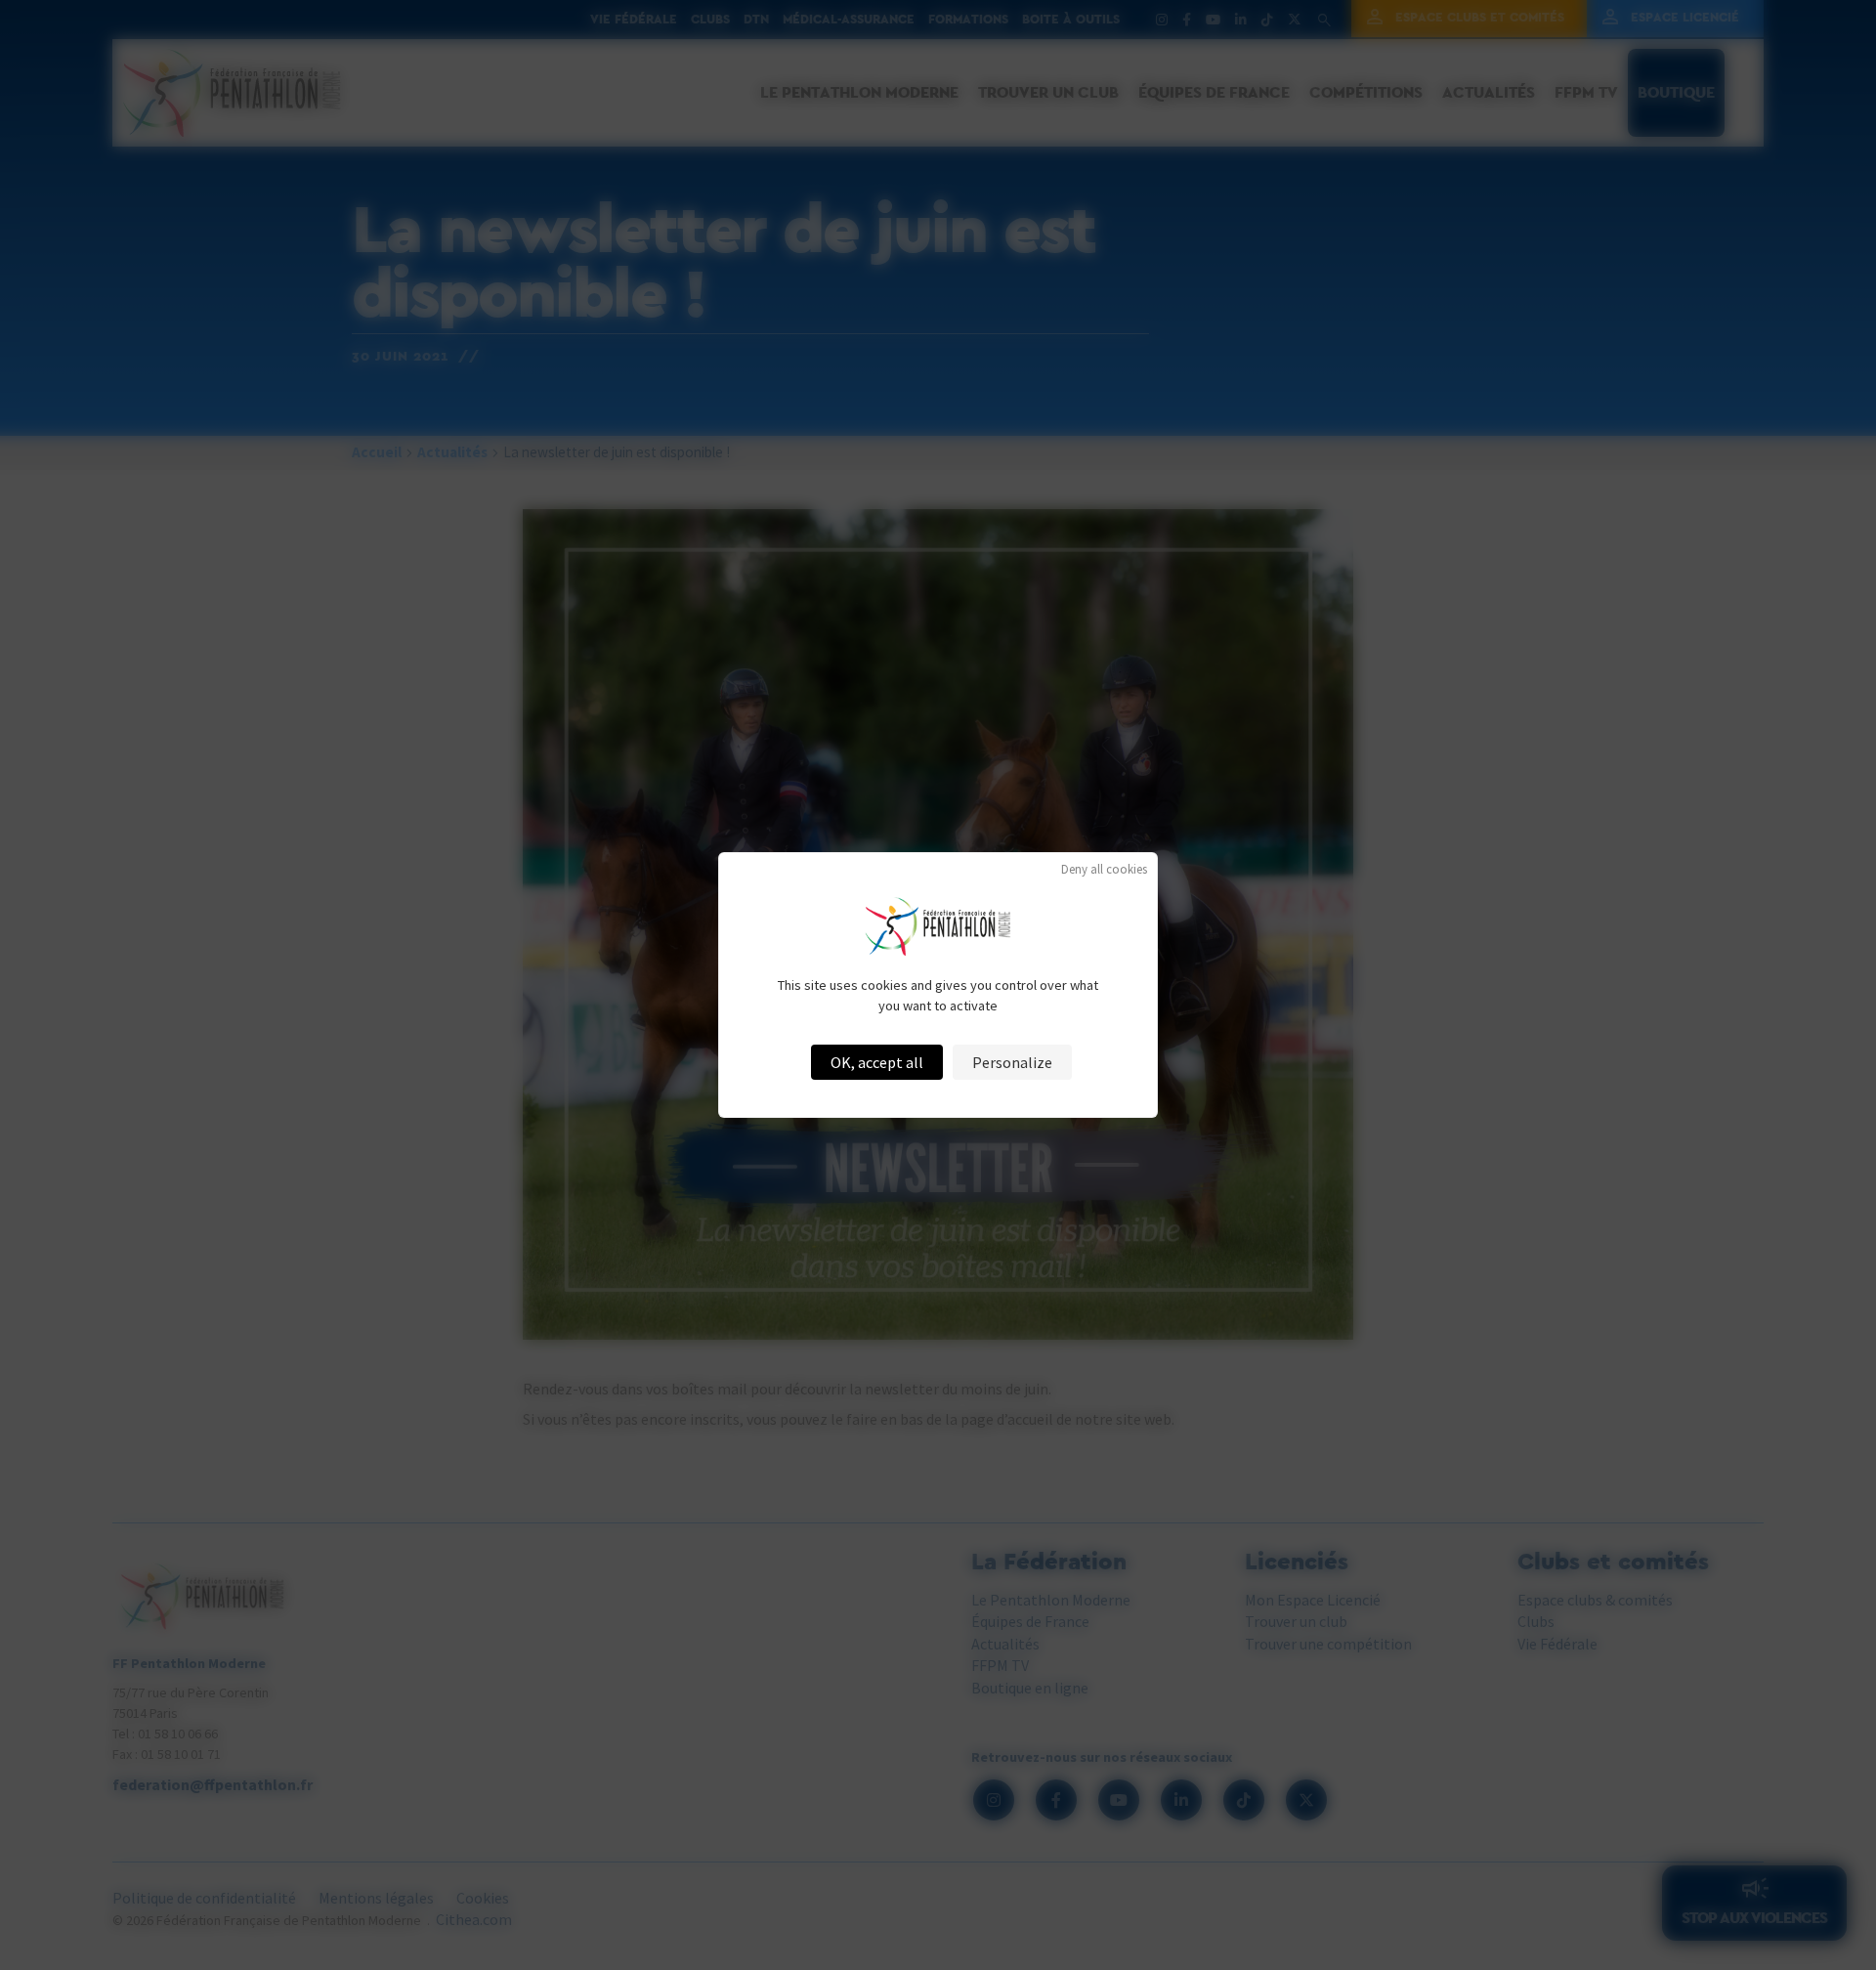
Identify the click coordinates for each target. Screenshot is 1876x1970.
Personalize (1012, 1062)
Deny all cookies (1104, 869)
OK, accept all (877, 1062)
